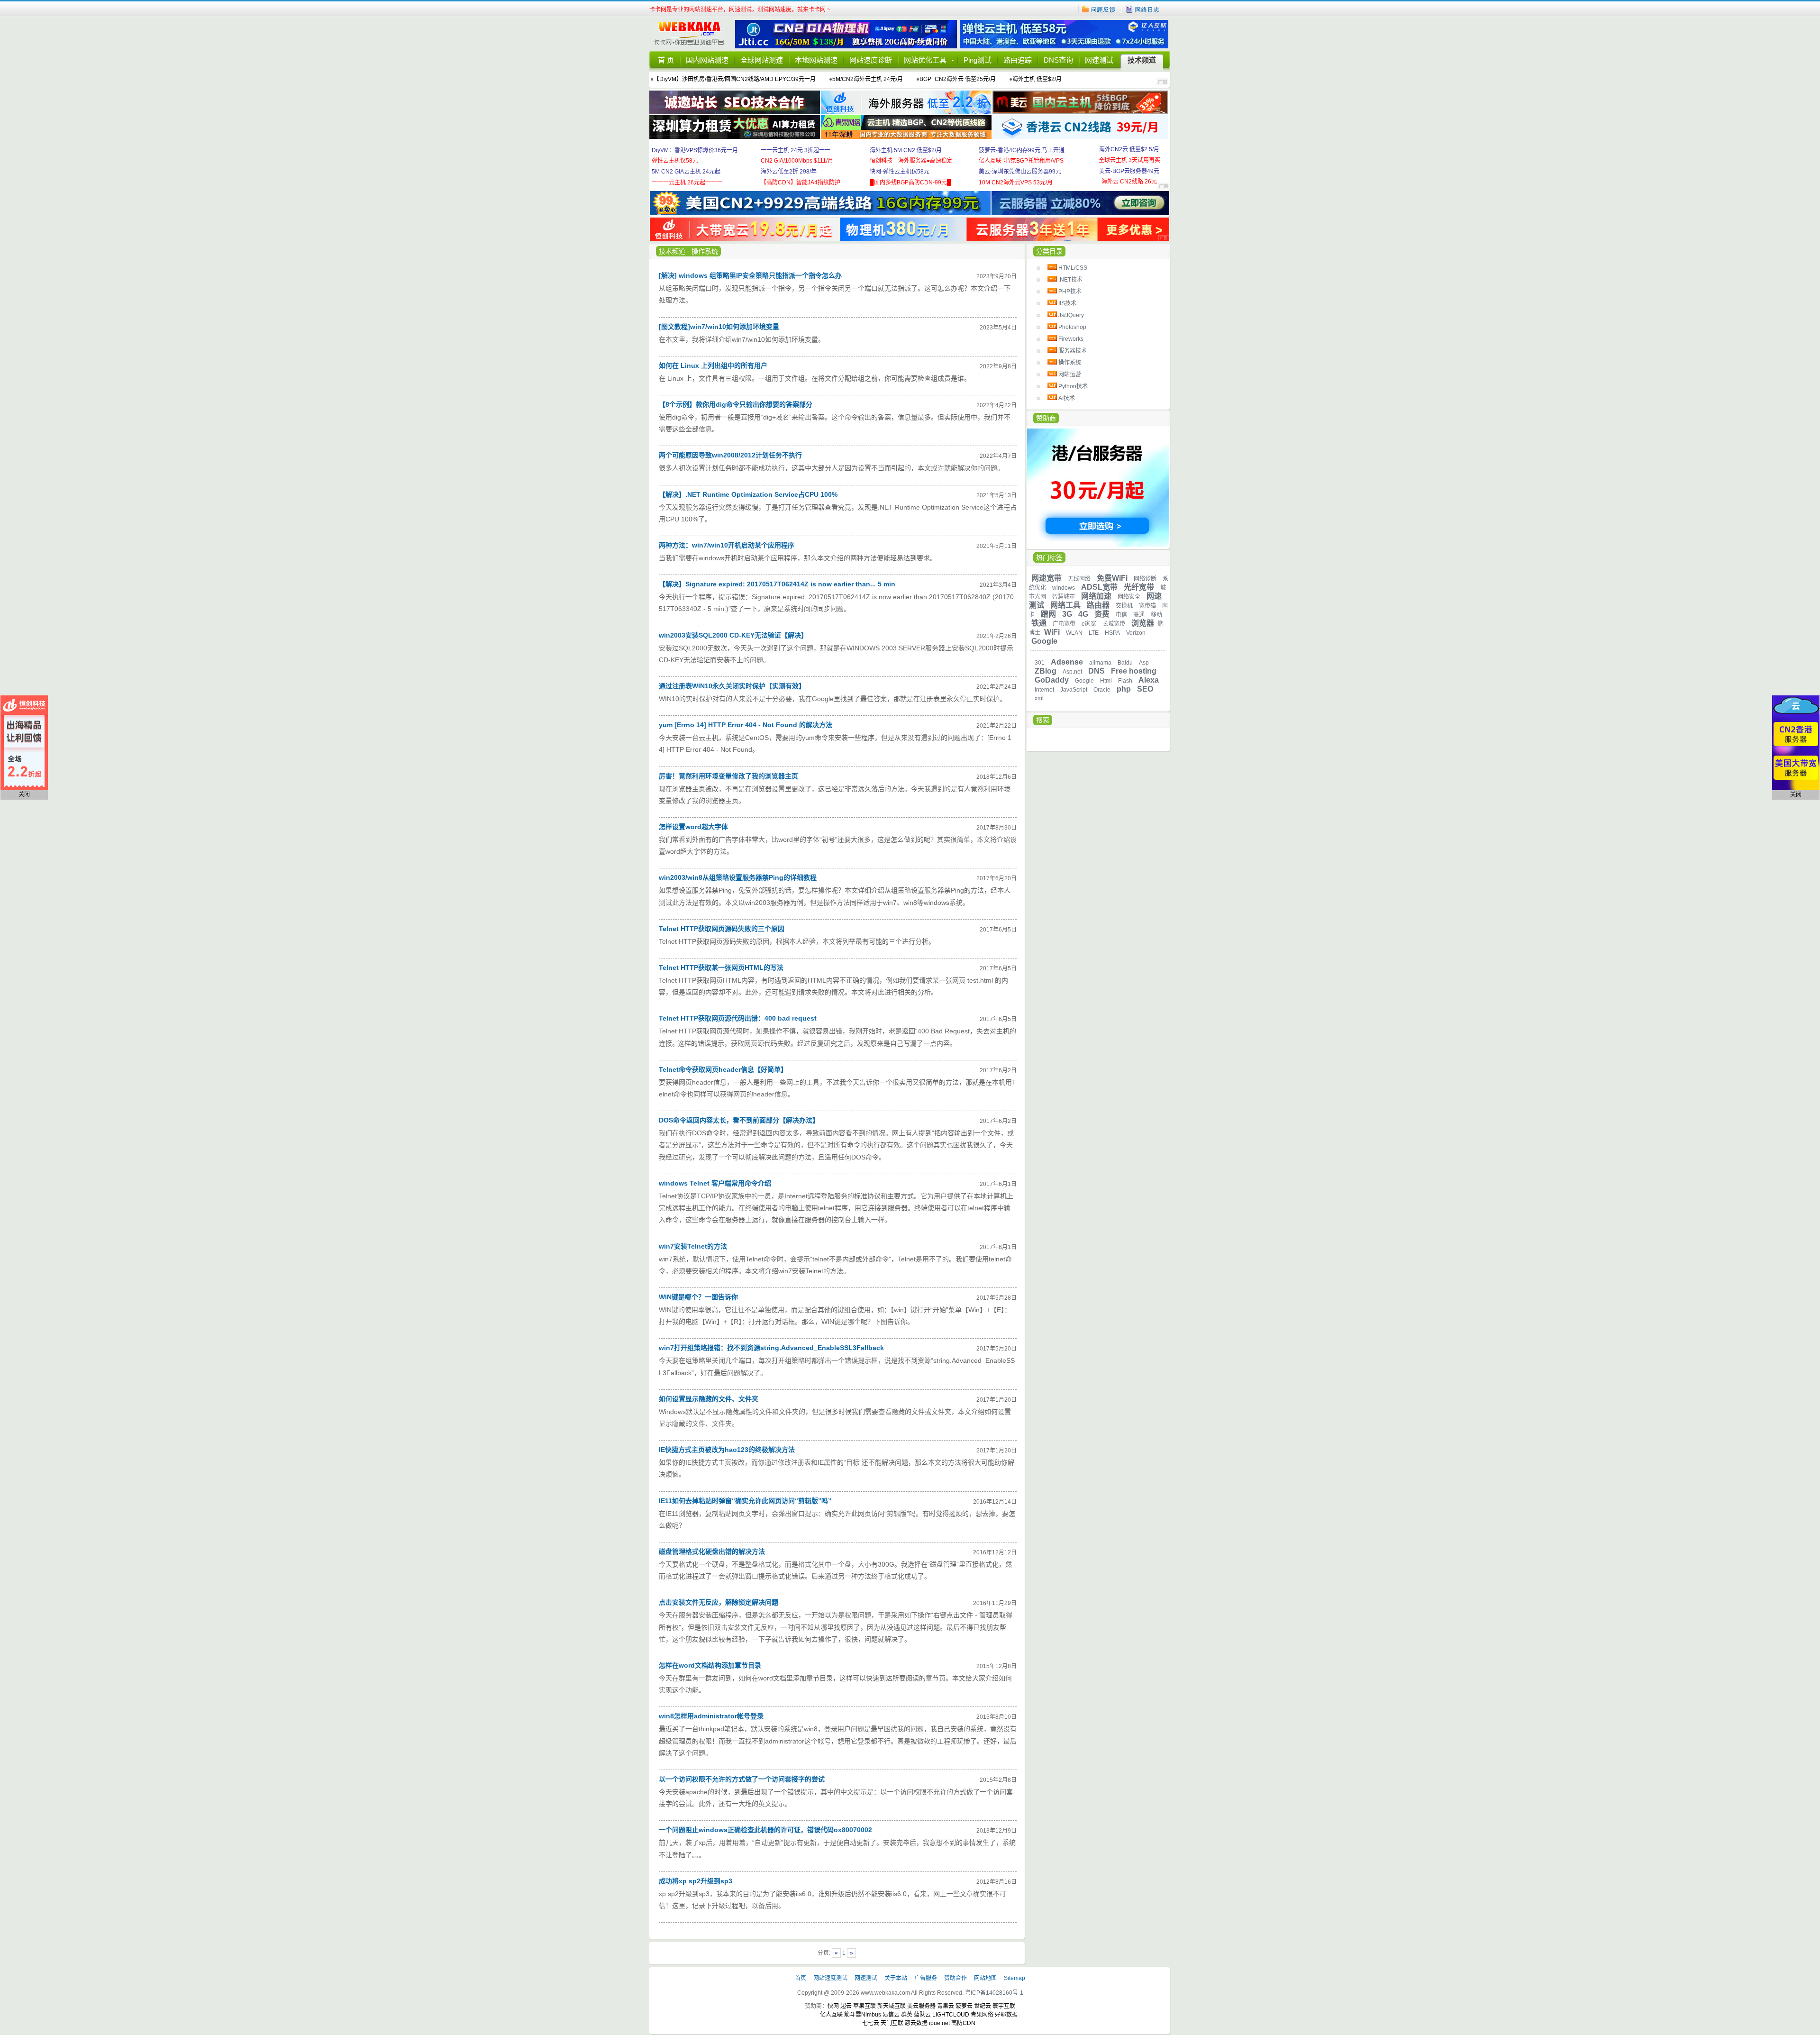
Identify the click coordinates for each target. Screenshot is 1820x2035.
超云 (846, 2006)
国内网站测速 (707, 60)
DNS (1097, 671)
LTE (1094, 633)
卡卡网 (692, 34)
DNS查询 (1058, 60)
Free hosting (1134, 671)
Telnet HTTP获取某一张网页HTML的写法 (721, 967)
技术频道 (1142, 60)
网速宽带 (1046, 578)
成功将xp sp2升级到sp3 (696, 1881)
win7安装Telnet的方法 (693, 1246)
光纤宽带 (1139, 587)
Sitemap (1015, 1978)
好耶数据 (1006, 2015)
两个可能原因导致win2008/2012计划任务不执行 (730, 455)
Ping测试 (978, 60)
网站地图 (985, 1978)
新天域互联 (892, 2006)
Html (1106, 681)
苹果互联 (864, 2006)
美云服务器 (921, 2006)
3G (1067, 614)
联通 (1139, 615)
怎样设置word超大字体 (693, 827)
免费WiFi (1112, 578)
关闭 (24, 794)
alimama (1100, 663)
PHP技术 (1070, 292)
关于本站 (896, 1978)
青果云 (946, 2006)
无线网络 (1079, 579)
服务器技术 (1073, 351)
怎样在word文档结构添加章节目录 (710, 1665)
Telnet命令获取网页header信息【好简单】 (723, 1069)
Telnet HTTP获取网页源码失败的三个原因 (722, 929)
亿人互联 (831, 2015)
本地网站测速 (816, 60)
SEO (1145, 689)
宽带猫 (1147, 606)
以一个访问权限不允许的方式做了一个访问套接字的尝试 (742, 1779)
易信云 (891, 2015)
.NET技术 (1070, 280)
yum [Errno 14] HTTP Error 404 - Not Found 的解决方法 (746, 725)
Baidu (1125, 663)
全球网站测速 (762, 60)
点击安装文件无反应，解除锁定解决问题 (719, 1602)
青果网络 (982, 2015)
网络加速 (1096, 596)
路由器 (1098, 605)
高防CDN (963, 2023)
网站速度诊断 (871, 60)
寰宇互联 (1004, 2006)
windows (1064, 588)
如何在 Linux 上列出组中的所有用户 (713, 365)
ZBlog (1046, 671)
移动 (1156, 615)
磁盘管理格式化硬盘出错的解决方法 (712, 1551)
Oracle (1102, 690)
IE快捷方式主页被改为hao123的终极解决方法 (727, 1450)
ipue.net (939, 2023)
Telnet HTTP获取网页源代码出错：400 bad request (738, 1018)
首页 (801, 1978)
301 (1040, 663)
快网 (833, 2006)
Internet (1044, 690)
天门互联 (892, 2023)
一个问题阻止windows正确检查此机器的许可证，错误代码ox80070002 (765, 1830)
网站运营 (1070, 374)
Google (1044, 641)
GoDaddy (1052, 680)
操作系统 (1070, 363)
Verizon (1136, 633)
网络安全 (1129, 597)
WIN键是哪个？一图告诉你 (698, 1297)
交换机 (1124, 606)
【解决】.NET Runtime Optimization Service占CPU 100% (748, 494)
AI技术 (1067, 398)
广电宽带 (1064, 624)
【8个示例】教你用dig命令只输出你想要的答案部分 (736, 404)
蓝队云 (922, 2015)
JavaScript (1074, 690)
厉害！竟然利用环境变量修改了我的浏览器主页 (728, 776)
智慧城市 (1064, 597)
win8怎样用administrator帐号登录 (711, 1716)
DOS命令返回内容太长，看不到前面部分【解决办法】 (739, 1120)
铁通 (1039, 623)
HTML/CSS (1073, 268)
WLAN (1074, 633)
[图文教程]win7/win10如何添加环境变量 (719, 327)
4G (1083, 614)
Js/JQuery (1071, 315)
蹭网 (1048, 614)
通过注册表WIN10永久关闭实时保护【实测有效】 (732, 686)
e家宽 (1089, 624)
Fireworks (1071, 339)
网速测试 (1099, 60)
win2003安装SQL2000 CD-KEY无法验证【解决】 (733, 635)
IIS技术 (1067, 303)
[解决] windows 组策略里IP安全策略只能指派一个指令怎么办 (750, 275)
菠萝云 (964, 2006)
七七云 (871, 2023)
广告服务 (926, 1978)
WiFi (1052, 632)
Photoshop (1072, 327)
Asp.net (1072, 672)
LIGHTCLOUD (951, 2015)
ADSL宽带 (1099, 587)
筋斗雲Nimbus (863, 2015)
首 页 (666, 60)
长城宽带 (1114, 624)
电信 (1121, 615)
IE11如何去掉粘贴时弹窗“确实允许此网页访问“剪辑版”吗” (745, 1501)
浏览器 (1143, 623)
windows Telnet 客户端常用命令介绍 (715, 1183)
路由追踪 (1018, 60)
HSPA (1112, 633)
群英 (907, 2015)
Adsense (1067, 662)
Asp (1144, 663)
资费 (1102, 614)
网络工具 (1065, 605)
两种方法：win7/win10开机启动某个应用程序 (727, 545)
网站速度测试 (831, 1978)
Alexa (1149, 680)
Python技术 (1073, 386)
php (1124, 689)
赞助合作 (955, 1978)
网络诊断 (1145, 579)
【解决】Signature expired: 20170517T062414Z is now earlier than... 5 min (777, 584)
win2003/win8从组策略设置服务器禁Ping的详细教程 (738, 877)
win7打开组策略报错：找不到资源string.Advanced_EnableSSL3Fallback (771, 1348)
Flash (1125, 681)
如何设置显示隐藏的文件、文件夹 (709, 1399)
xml (1039, 698)
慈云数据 (916, 2023)
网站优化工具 (925, 60)
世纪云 (983, 2006)
